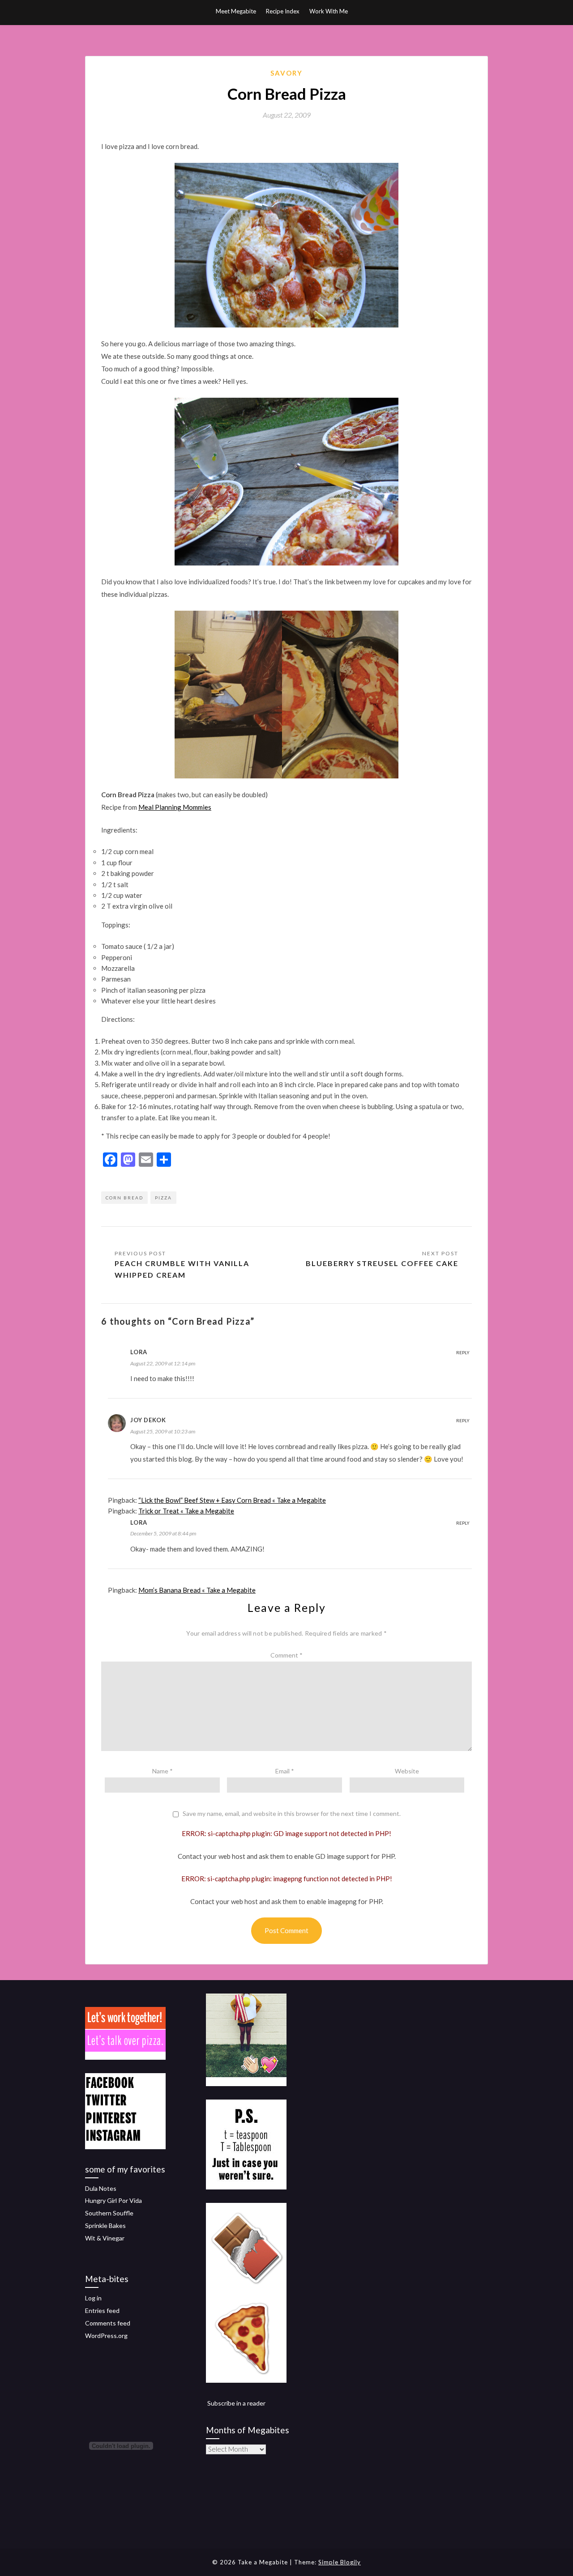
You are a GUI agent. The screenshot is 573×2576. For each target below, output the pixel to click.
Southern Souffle (109, 2213)
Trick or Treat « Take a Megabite (186, 1511)
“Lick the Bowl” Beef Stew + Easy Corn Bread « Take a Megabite (232, 1500)
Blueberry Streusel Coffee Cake (382, 1263)
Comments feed (108, 2323)
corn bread (124, 1198)
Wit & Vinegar (105, 2238)
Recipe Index (283, 11)
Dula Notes (101, 2188)
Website (407, 1771)
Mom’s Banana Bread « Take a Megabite (197, 1590)
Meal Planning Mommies (175, 807)
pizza (163, 1198)
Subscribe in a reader (236, 2403)
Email (285, 1771)
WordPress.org (106, 2336)
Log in (93, 2298)
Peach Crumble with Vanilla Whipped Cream (182, 1269)
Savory (286, 73)
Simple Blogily (340, 2562)
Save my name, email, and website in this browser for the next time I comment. (292, 1814)
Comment (286, 1655)
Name (162, 1771)
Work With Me (329, 11)
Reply (463, 1352)
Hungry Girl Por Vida (113, 2200)
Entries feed (102, 2310)
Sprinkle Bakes (105, 2225)
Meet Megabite (236, 11)
